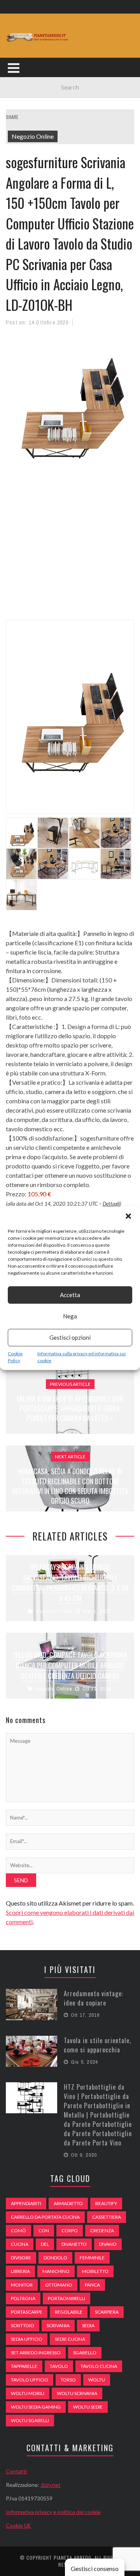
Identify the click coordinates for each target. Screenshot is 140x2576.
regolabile (69, 2312)
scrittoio (23, 2325)
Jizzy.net (51, 2485)
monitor (22, 2285)
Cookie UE (18, 2525)
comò (18, 2231)
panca (92, 2285)
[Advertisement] (70, 548)
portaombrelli (66, 2298)
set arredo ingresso (36, 2353)
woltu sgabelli (30, 2420)
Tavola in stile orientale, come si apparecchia (97, 2045)
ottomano (59, 2285)
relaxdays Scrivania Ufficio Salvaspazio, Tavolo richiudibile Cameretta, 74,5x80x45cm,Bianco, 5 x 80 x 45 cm (70, 1583)
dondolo (55, 2258)
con (44, 2231)
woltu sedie (88, 2407)
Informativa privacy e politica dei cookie (53, 2512)
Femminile (92, 2258)
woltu (97, 2380)
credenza (102, 2231)
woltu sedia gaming (36, 2407)
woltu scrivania (77, 2393)
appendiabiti (26, 2203)
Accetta (70, 1295)
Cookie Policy (15, 1357)
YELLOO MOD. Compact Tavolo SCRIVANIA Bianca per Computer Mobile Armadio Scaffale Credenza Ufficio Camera (70, 1665)
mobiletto (95, 2271)
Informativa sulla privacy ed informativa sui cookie (81, 1357)
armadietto (68, 2203)
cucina (20, 2244)
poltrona (23, 2298)
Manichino (56, 2271)
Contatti (16, 2471)
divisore (21, 2258)
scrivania (58, 2325)
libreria (20, 2271)
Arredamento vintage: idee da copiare (94, 1998)
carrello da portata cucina (45, 2217)
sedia (88, 2325)
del (45, 2244)
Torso (68, 2380)
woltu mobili (28, 2393)
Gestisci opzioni (70, 1337)
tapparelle (24, 2366)
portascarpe (27, 2312)
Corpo (70, 2231)
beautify (106, 2203)
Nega (70, 1316)
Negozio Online (33, 136)
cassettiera (107, 2217)
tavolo (59, 2366)
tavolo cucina (99, 2366)
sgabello (85, 2353)
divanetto (74, 2244)
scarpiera (107, 2312)
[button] (128, 1216)
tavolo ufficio (30, 2380)
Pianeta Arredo (73, 2558)
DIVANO (108, 2244)
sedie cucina (70, 2339)
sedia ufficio (27, 2339)
